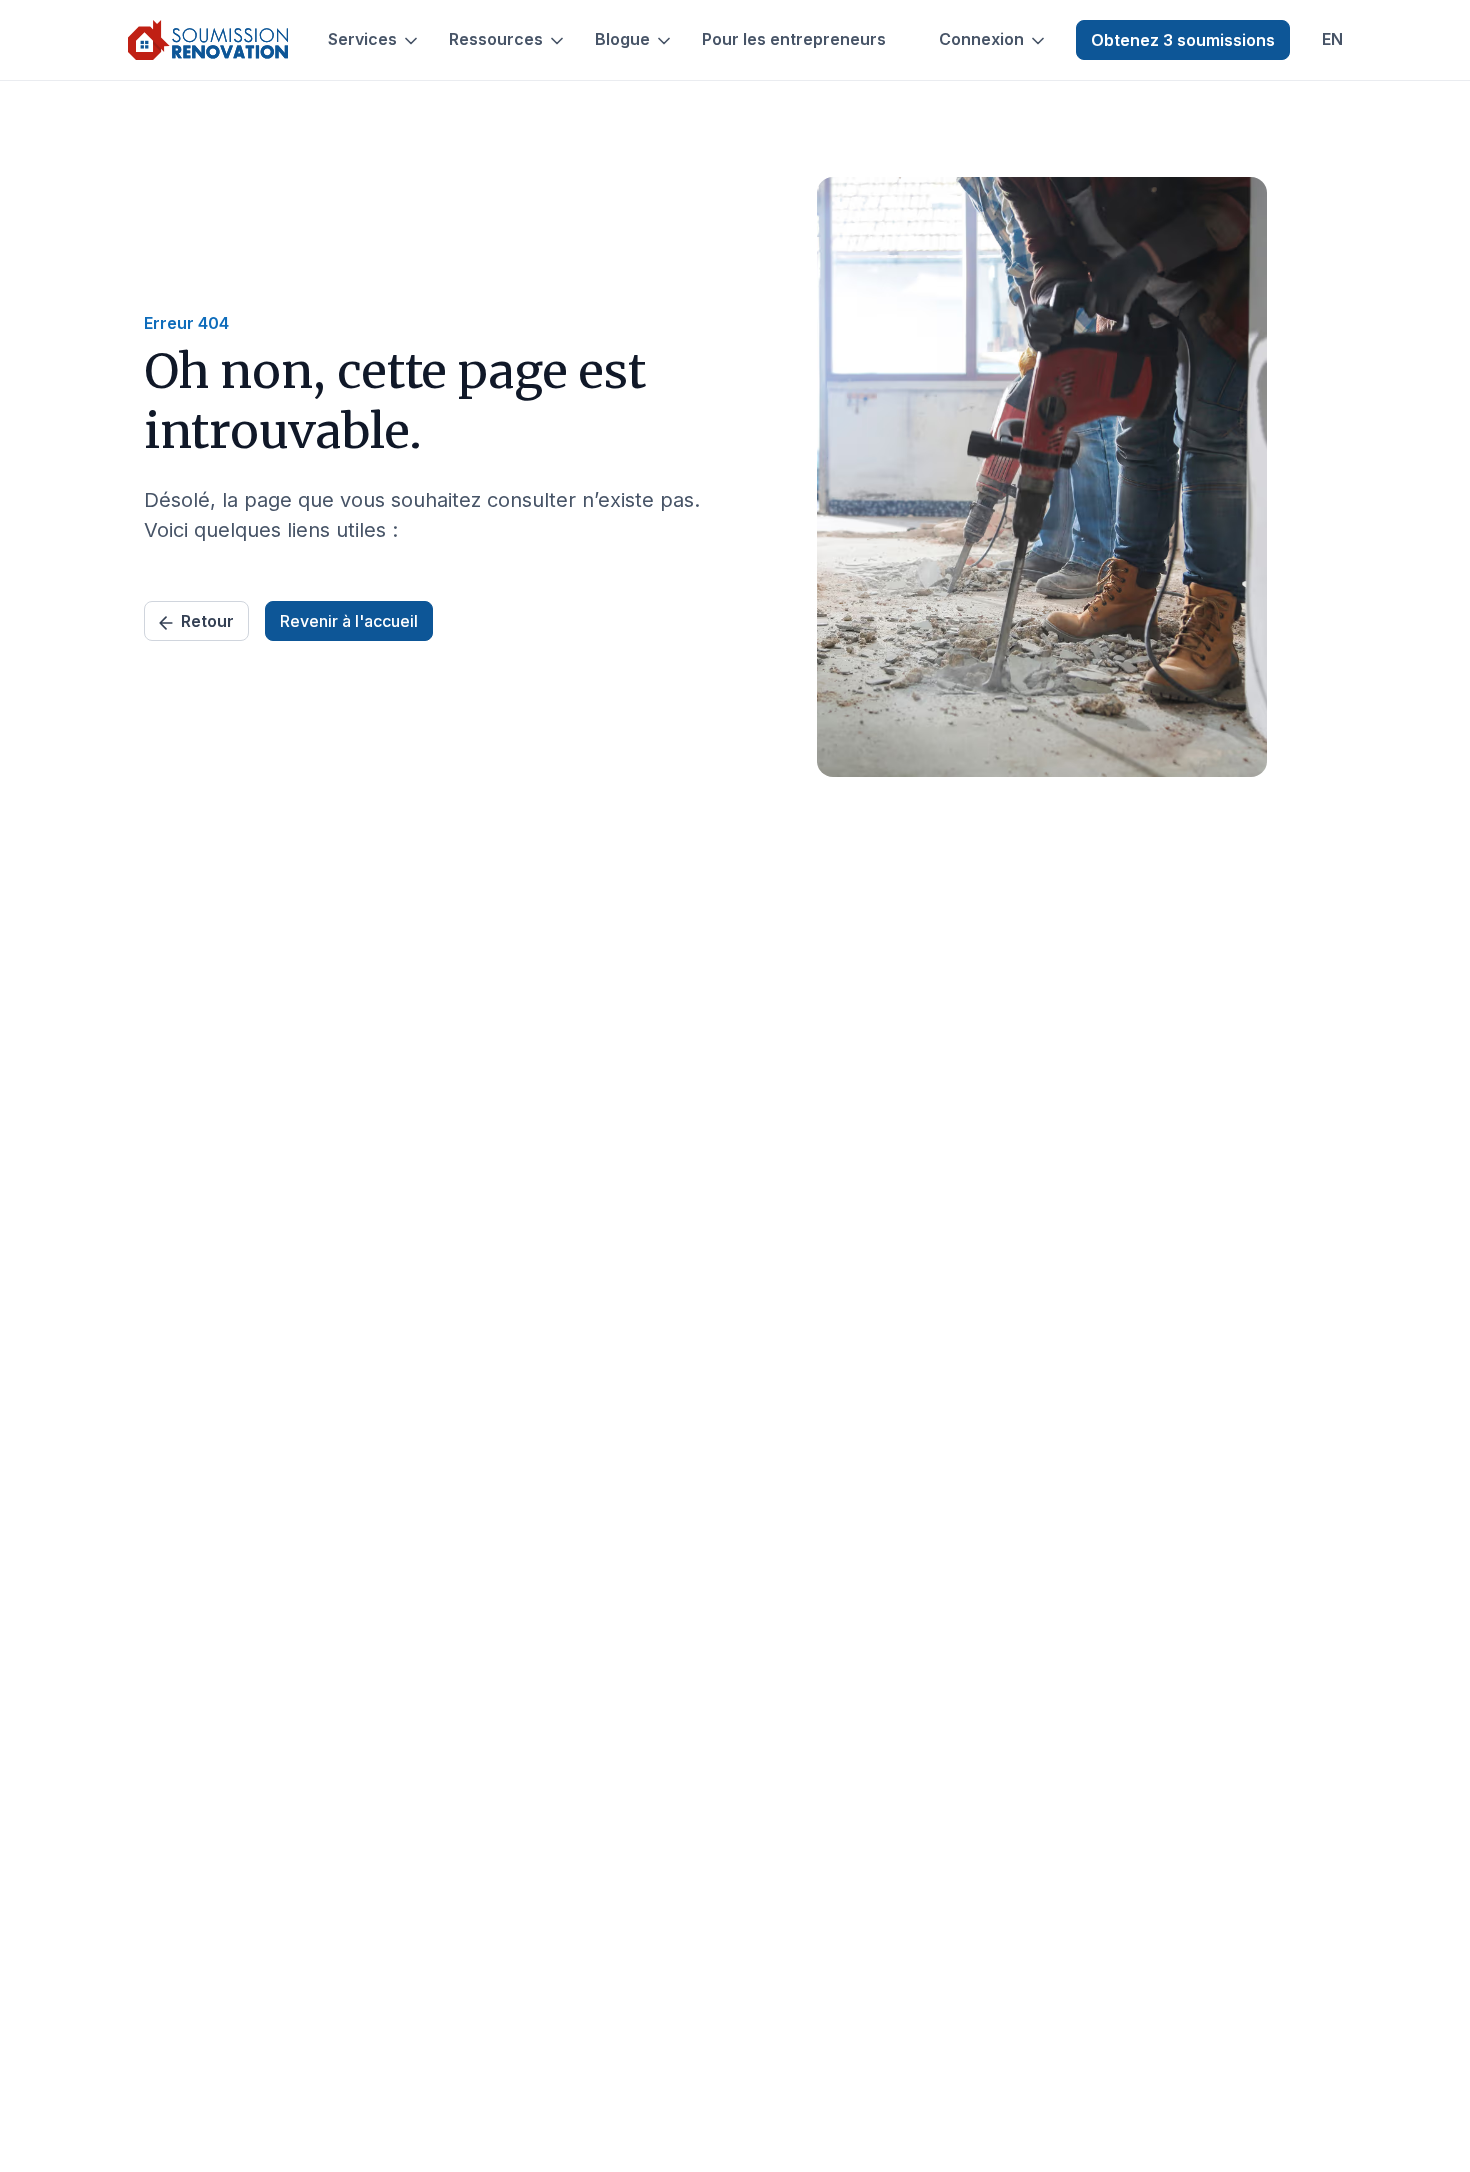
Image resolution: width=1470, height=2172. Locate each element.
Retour (207, 621)
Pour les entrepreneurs (794, 39)
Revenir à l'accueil (349, 621)
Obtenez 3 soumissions (1183, 40)
